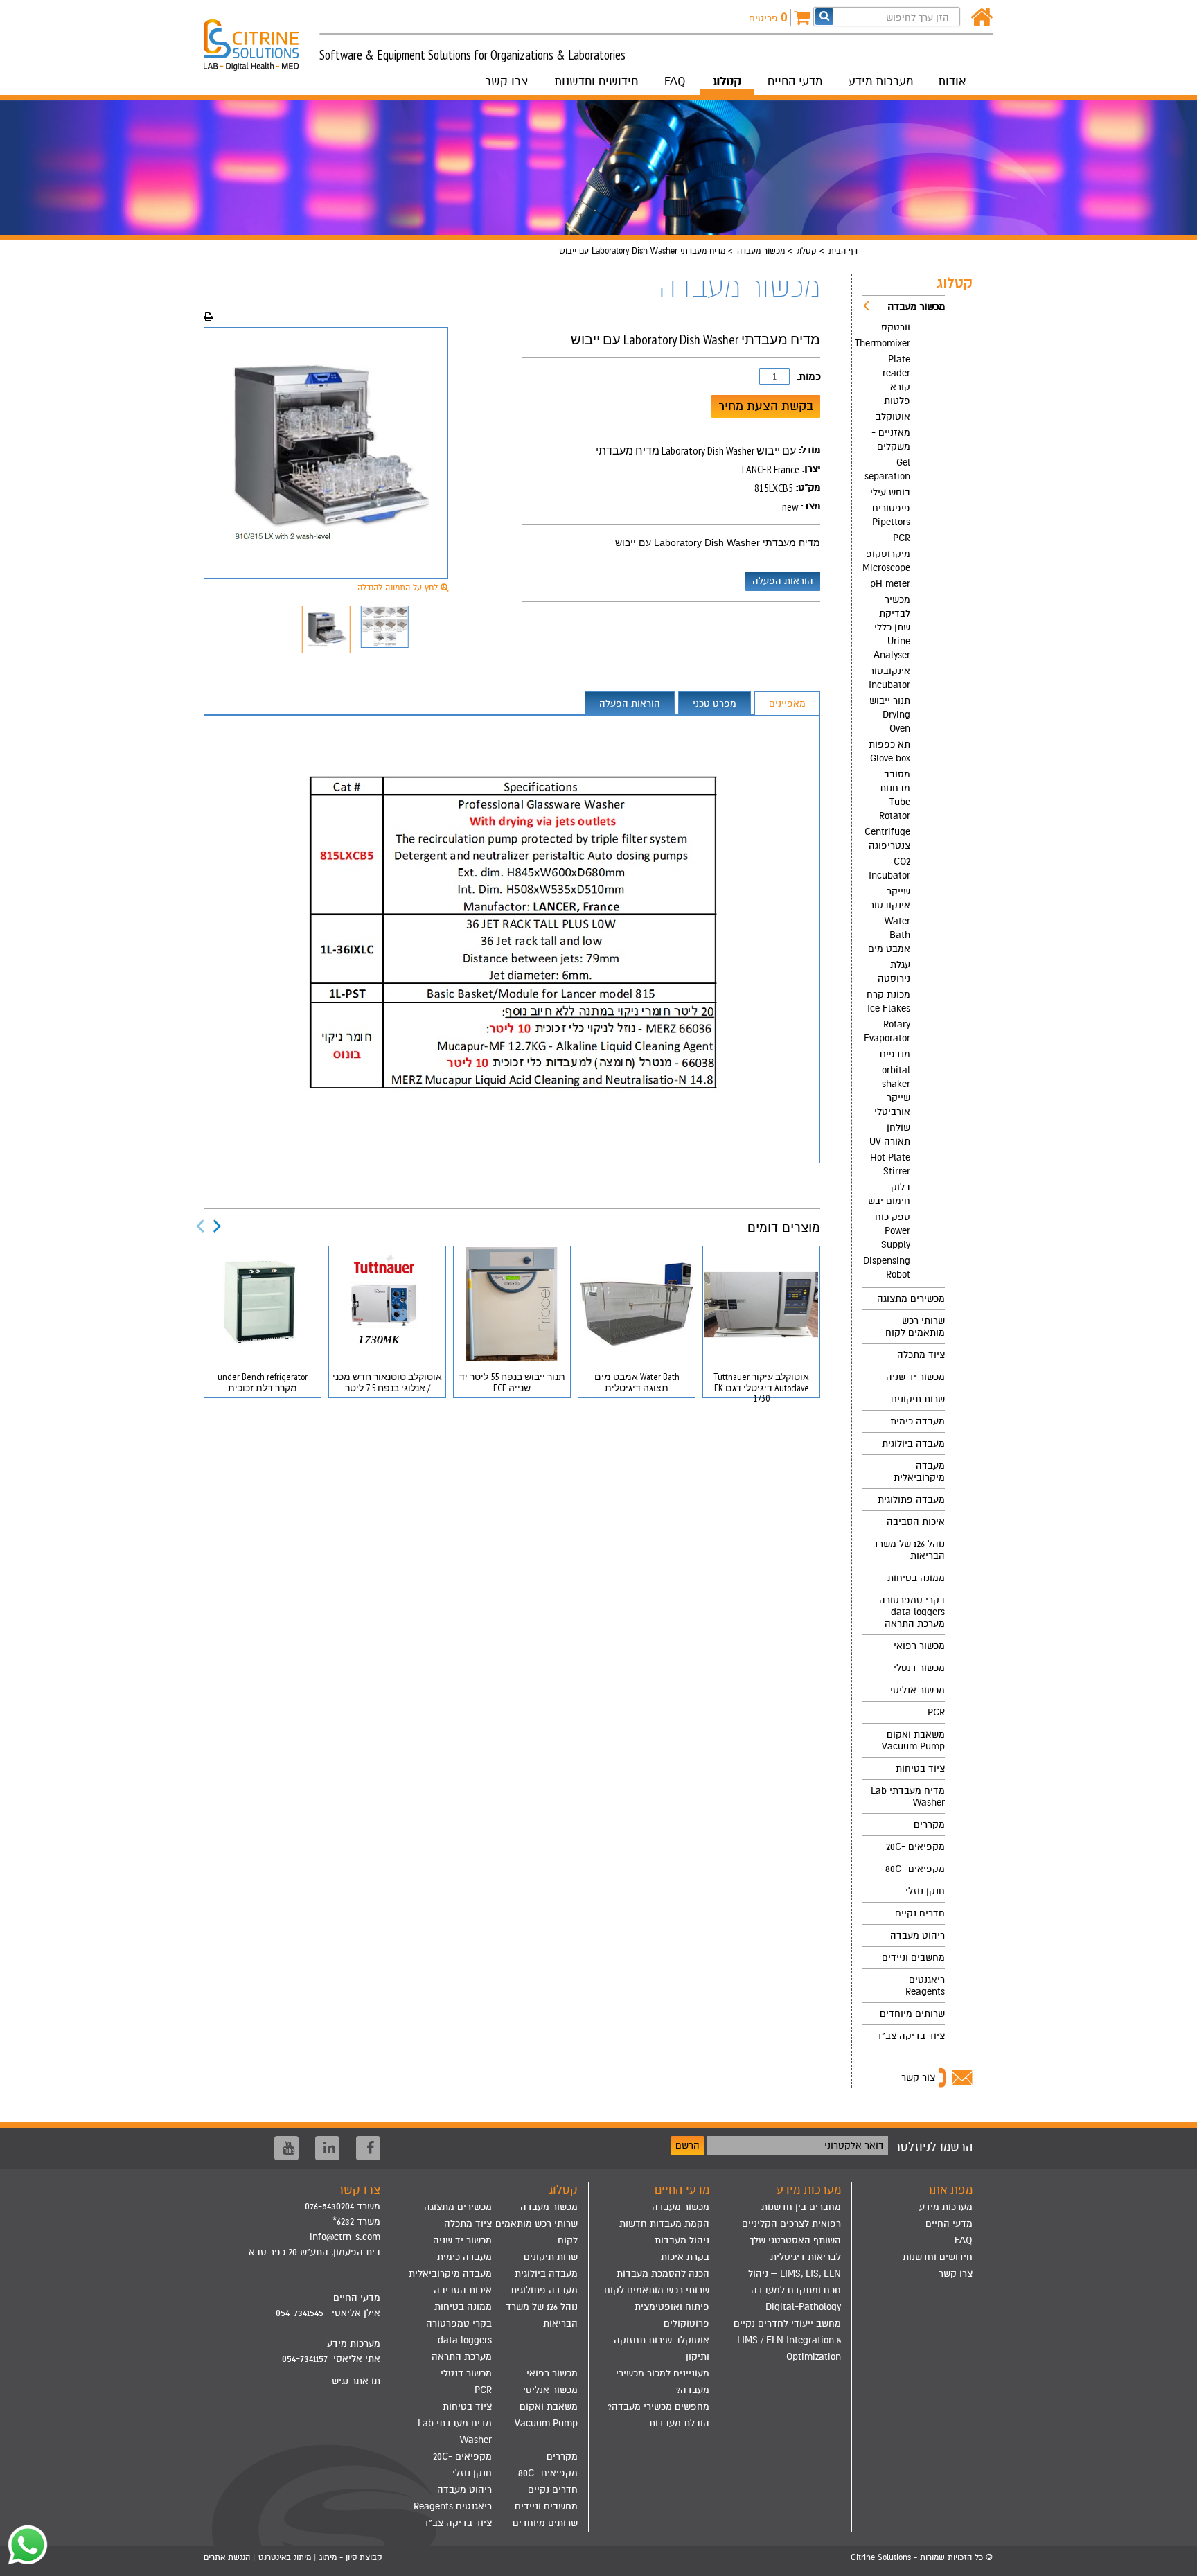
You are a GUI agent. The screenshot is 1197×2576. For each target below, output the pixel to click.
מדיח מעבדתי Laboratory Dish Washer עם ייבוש (718, 542)
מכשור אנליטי (917, 1690)
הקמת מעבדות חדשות (664, 2224)
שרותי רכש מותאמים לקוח (915, 1327)
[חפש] (824, 16)
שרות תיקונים (918, 1399)
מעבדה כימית (917, 1421)
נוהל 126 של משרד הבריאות (909, 1550)
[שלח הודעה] (24, 2545)
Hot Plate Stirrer (890, 1164)
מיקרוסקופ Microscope (886, 561)
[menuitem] (904, 792)
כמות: (808, 377)
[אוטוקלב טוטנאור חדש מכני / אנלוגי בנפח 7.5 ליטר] (387, 1304)
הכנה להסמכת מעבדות (663, 2274)
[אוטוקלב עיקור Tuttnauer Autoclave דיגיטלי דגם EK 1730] (761, 1304)
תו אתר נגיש (356, 2381)
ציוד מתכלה (921, 1355)
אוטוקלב (893, 417)
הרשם (688, 2145)
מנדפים (895, 1054)
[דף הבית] (982, 18)
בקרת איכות (685, 2257)
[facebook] (368, 2148)
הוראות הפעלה (783, 581)
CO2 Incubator (889, 868)
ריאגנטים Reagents (925, 1986)
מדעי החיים (795, 81)
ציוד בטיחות (920, 1768)
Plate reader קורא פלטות (896, 380)
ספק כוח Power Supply (893, 1231)
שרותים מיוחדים (912, 2014)
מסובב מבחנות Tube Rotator (895, 795)
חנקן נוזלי (925, 1891)
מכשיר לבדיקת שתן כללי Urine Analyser (892, 627)
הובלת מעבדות (679, 2423)
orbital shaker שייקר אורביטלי (892, 1091)
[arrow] (1173, 2559)
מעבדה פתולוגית (911, 1500)
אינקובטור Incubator (889, 678)
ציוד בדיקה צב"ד (911, 2036)
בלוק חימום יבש (889, 1194)
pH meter (890, 584)
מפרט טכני (715, 704)
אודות (952, 81)
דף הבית (843, 251)
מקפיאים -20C (915, 1847)
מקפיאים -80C (915, 1869)
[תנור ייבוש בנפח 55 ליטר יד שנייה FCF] (512, 1304)
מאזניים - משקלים (891, 440)
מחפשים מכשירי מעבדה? (658, 2407)
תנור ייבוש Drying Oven (890, 715)
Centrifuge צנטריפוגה (887, 839)
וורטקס (896, 327)
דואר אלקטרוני (854, 2145)
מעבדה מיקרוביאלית (919, 1472)
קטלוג (727, 81)
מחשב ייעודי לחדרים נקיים (787, 2323)
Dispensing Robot (887, 1268)
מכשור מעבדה (761, 251)
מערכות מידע (881, 81)
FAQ (675, 81)
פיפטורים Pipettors (891, 515)
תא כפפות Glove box (889, 751)
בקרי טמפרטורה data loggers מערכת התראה (912, 1612)
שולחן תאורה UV (890, 1135)
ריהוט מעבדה (917, 1935)
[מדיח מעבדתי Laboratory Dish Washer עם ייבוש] (326, 453)
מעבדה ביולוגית (913, 1444)
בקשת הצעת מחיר (766, 406)
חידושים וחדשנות (596, 81)
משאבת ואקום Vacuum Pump (913, 1740)
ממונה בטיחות (916, 1578)
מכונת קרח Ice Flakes (888, 1002)
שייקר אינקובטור (890, 898)
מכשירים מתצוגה (911, 1299)
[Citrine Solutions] (261, 39)
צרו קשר (506, 81)
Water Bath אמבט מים (889, 935)
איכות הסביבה (916, 1522)
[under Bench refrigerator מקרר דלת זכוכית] (263, 1304)
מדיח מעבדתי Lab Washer (908, 1797)
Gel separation (887, 469)
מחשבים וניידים (913, 1958)
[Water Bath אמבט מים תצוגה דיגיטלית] (637, 1304)
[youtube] (286, 2148)
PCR (902, 538)
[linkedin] (327, 2148)
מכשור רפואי (919, 1646)
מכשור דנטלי (919, 1668)
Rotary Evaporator (887, 1031)
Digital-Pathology (803, 2307)
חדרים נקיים (920, 1913)
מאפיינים (787, 704)
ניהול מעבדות (682, 2240)
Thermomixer (886, 343)
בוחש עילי (890, 492)
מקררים (929, 1825)
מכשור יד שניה (915, 1377)
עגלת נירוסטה (894, 972)
